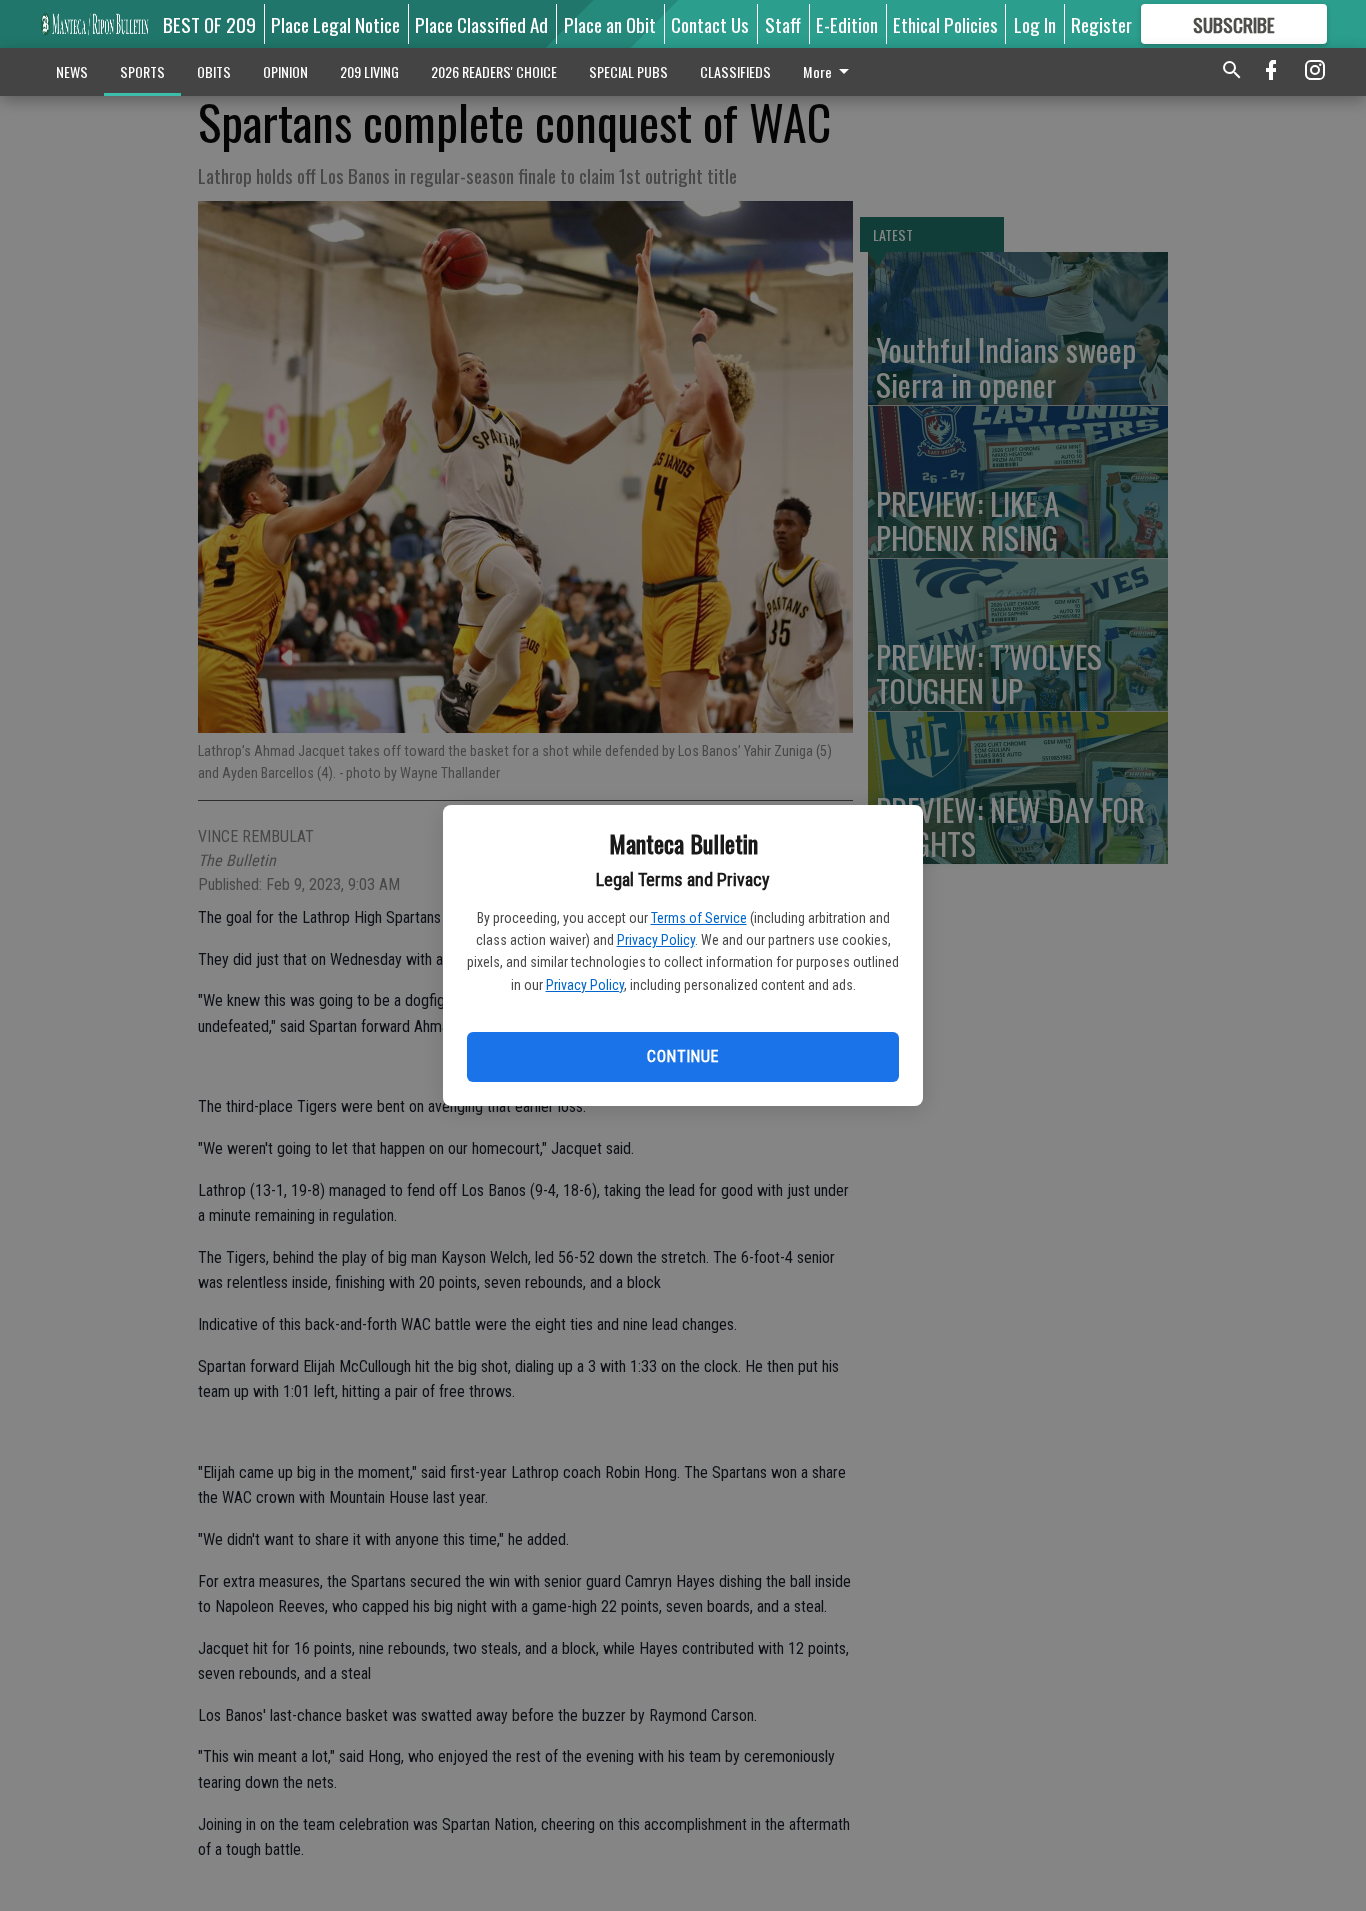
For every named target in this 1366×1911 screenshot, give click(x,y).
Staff (783, 24)
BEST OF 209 (209, 24)
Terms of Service (699, 918)
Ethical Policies (945, 24)
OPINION (285, 71)
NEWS (72, 71)
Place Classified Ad (481, 24)
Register (1101, 24)
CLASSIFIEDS (735, 71)
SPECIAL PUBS (628, 71)
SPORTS (142, 71)
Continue (682, 1056)
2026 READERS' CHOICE (494, 71)
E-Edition (847, 24)
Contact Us (710, 24)
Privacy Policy (656, 940)
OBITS (214, 71)
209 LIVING (369, 71)
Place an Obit (610, 24)
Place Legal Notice (335, 24)
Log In (1035, 24)
